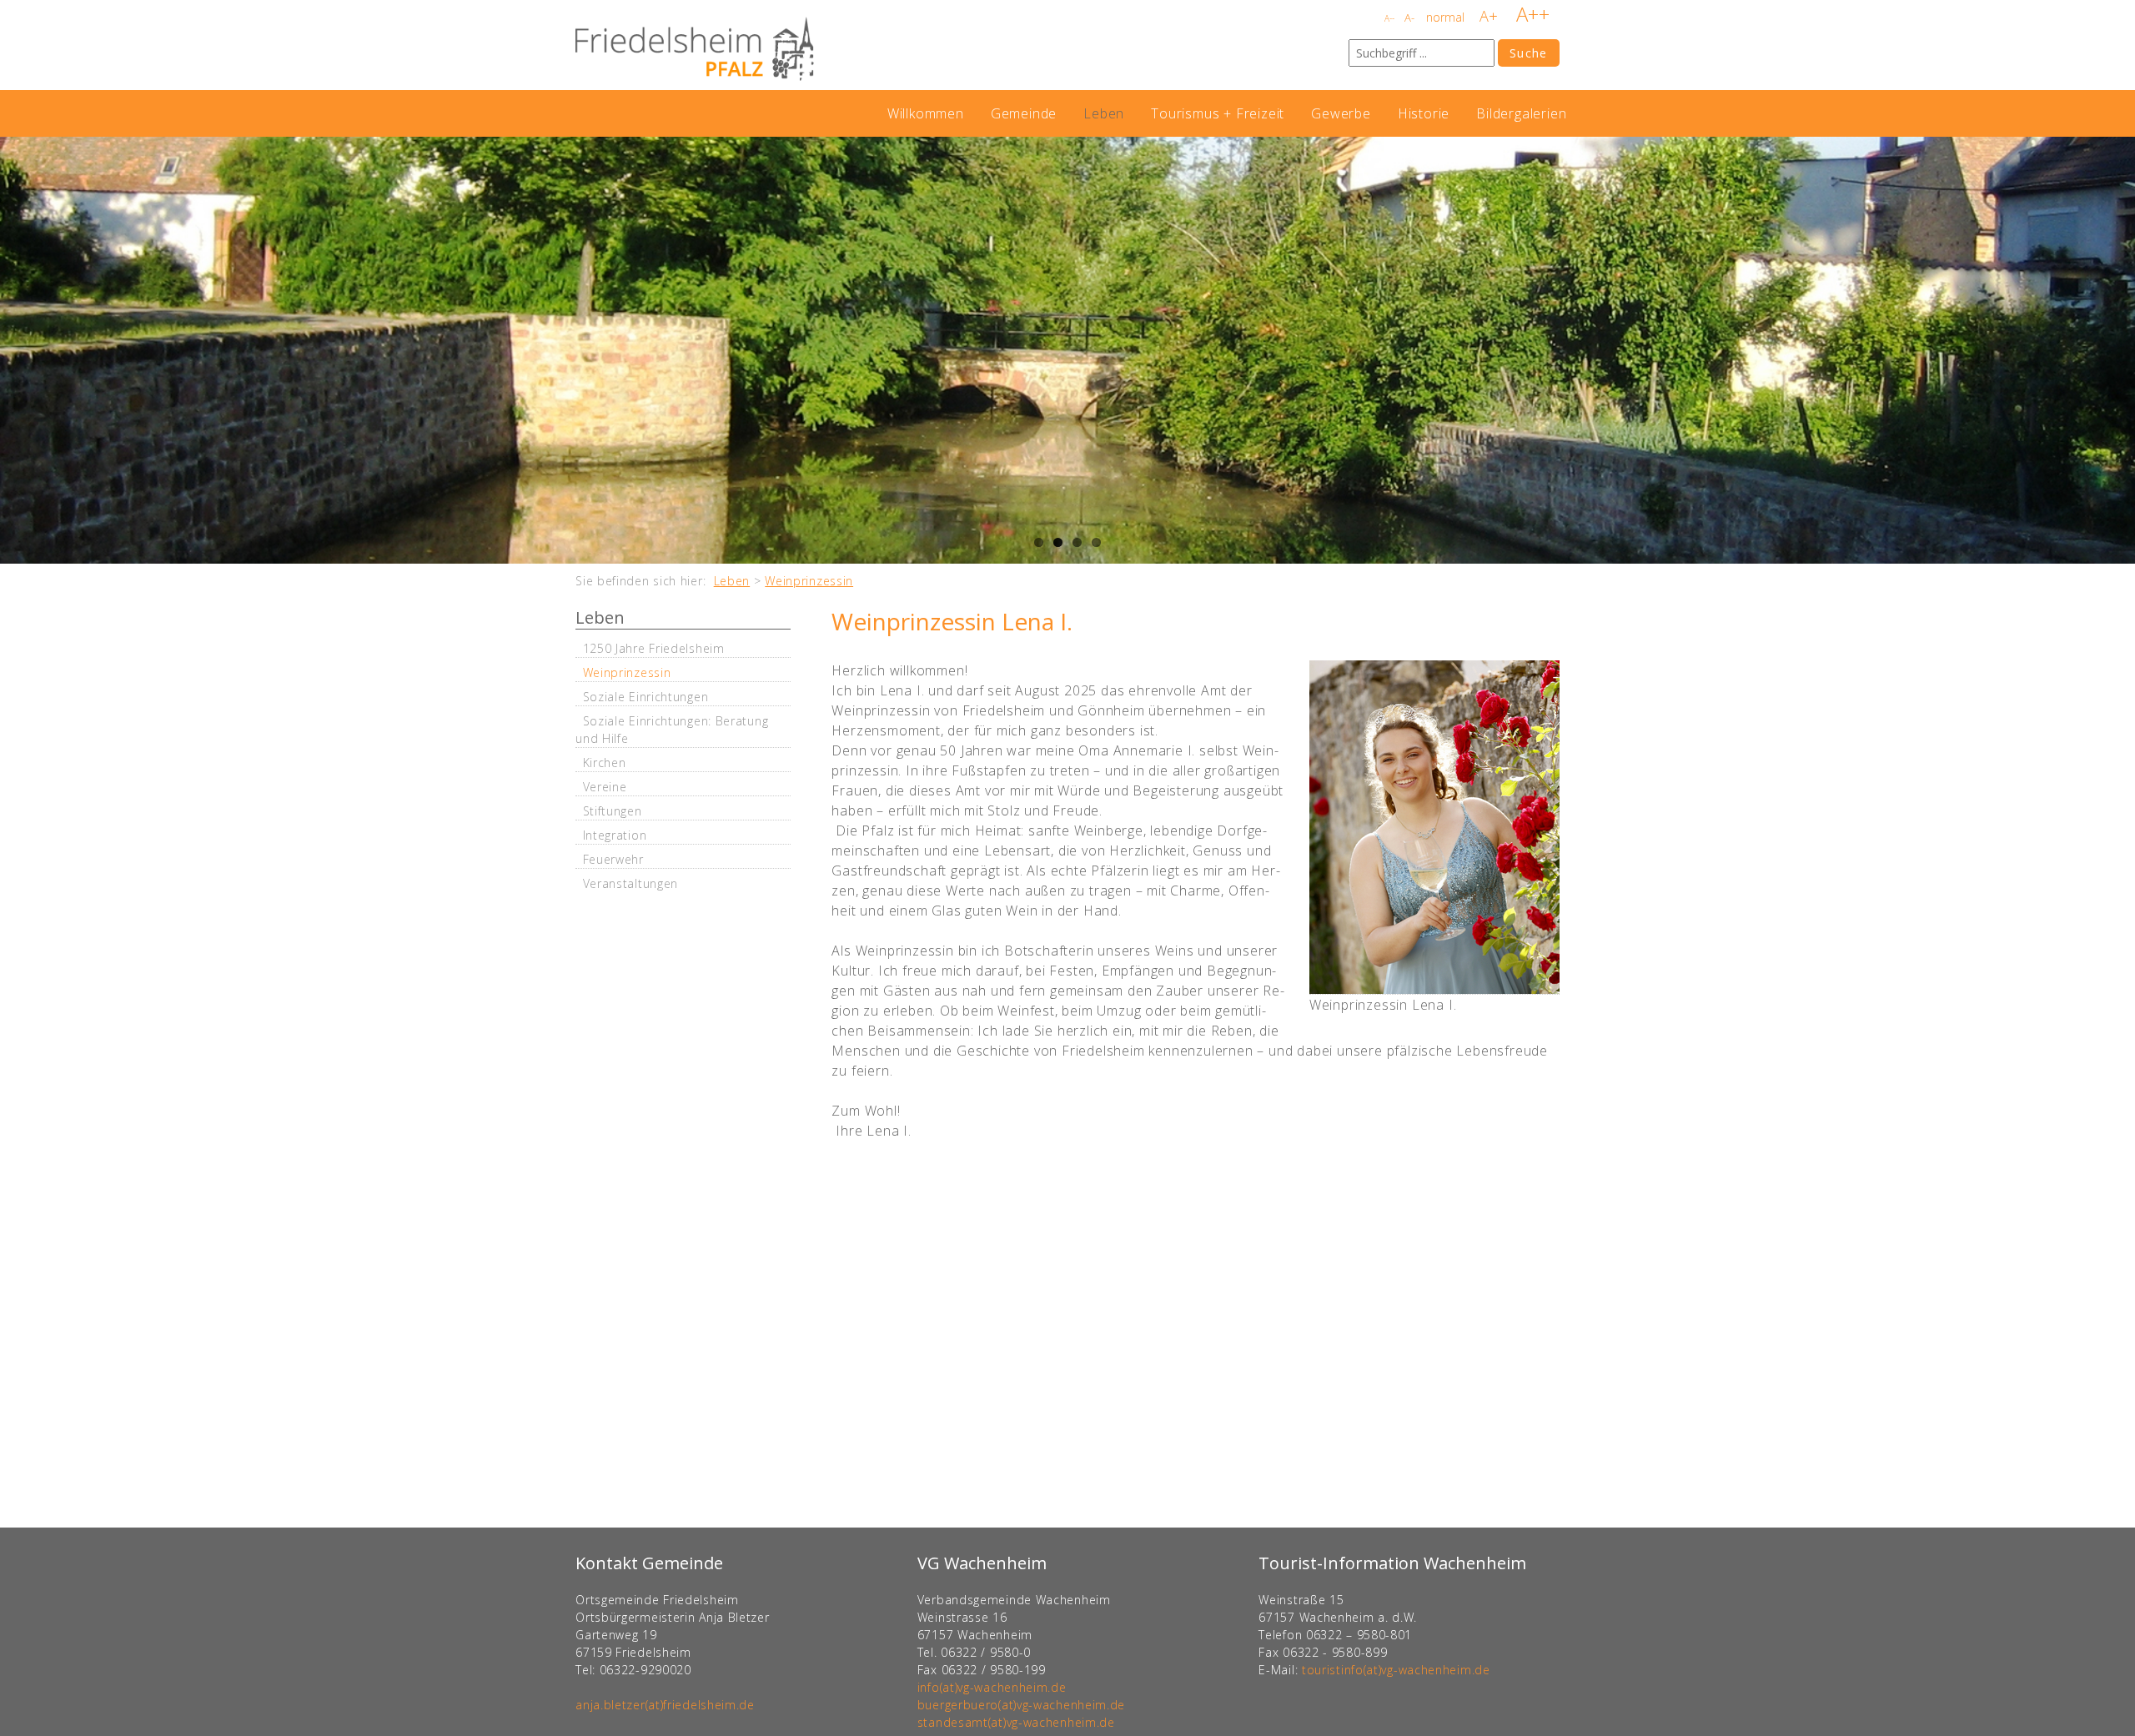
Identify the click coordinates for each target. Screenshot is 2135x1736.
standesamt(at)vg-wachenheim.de (1016, 1722)
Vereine (605, 787)
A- (1409, 18)
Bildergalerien (1521, 113)
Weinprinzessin (809, 581)
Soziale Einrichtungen (646, 697)
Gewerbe (1341, 113)
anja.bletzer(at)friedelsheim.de (665, 1705)
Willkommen (926, 113)
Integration (615, 835)
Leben (1104, 113)
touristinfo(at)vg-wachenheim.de (1396, 1670)
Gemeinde (1024, 113)
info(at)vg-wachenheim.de (992, 1687)
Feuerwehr (613, 859)
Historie (1424, 113)
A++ (1533, 14)
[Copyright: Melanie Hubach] (1434, 827)
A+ (1489, 16)
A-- (1389, 18)
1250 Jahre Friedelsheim (654, 648)
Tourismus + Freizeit (1218, 113)
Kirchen (605, 763)
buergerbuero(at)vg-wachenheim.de (1021, 1705)
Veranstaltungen (631, 883)
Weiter (2118, 350)
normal (1445, 17)
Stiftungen (613, 811)
